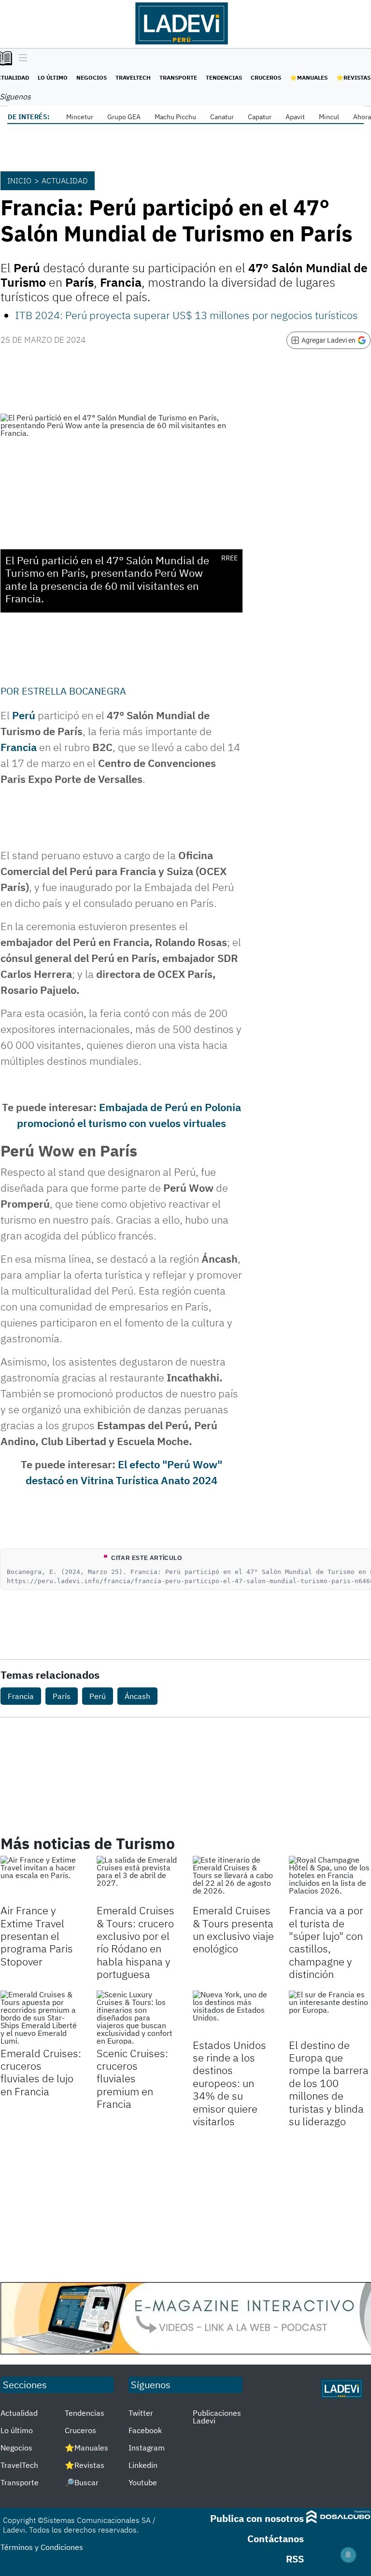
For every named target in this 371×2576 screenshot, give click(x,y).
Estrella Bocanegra (74, 691)
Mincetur (80, 117)
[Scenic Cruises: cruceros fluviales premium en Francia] (137, 2018)
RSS (295, 2559)
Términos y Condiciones (42, 2547)
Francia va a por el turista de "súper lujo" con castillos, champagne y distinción (326, 1942)
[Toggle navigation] (21, 58)
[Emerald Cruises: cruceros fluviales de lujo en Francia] (41, 2018)
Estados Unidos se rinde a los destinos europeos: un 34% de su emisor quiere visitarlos (229, 2083)
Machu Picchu (175, 117)
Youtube (143, 2482)
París (62, 1696)
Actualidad (65, 181)
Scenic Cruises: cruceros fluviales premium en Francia (132, 2079)
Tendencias (224, 77)
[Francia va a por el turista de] (330, 1879)
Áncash (137, 1696)
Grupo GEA (124, 117)
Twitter (141, 2413)
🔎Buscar (82, 2482)
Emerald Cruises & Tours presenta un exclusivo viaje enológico (233, 1929)
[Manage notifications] (348, 2555)
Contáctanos (276, 2539)
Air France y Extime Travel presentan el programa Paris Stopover (37, 1936)
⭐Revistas (353, 77)
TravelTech (133, 77)
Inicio (19, 181)
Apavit (295, 117)
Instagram (147, 2448)
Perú (24, 715)
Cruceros (266, 77)
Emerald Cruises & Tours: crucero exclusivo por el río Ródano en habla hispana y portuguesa (136, 1942)
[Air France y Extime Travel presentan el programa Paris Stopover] (41, 1879)
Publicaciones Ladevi (217, 2417)
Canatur (222, 117)
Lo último (53, 77)
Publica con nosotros (257, 2518)
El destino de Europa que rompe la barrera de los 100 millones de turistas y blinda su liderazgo (329, 2083)
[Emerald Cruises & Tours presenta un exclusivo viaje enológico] (234, 1879)
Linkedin (143, 2465)
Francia (19, 747)
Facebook (145, 2430)
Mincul (329, 117)
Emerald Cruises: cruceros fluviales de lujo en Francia (41, 2072)
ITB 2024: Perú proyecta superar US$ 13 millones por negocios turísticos (186, 315)
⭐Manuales (309, 77)
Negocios (92, 77)
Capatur (260, 117)
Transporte (178, 77)
